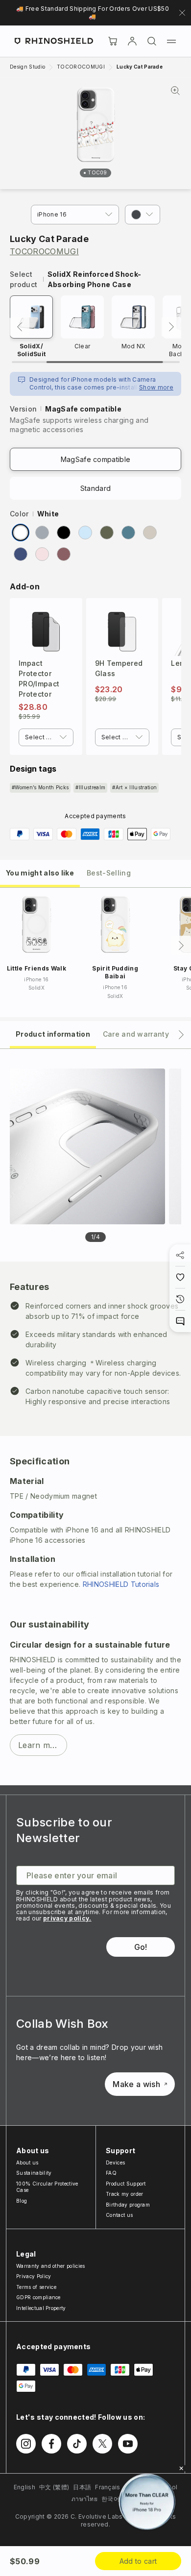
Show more (156, 387)
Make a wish (136, 2084)
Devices (115, 2163)
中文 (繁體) (54, 2487)
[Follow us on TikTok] (77, 2444)
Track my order (124, 2194)
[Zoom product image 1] (87, 1146)
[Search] (152, 41)
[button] (143, 215)
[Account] (132, 41)
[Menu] (171, 41)
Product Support (126, 2184)
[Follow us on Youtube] (128, 2444)
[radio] (21, 533)
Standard (96, 488)
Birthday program (128, 2205)
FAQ (111, 2173)
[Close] (181, 2468)
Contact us (119, 2215)
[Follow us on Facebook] (51, 2444)
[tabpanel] (95, 1417)
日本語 (82, 2487)
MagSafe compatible (96, 459)
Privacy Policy (34, 2276)
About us (27, 2163)
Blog (22, 2201)
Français (108, 2487)
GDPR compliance (38, 2297)
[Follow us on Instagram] (26, 2444)
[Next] (171, 327)
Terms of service (36, 2287)
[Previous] (20, 327)
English (24, 2487)
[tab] (40, 872)
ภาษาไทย (84, 2499)
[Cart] (113, 41)
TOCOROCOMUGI (44, 251)
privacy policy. (67, 1918)
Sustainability (34, 2173)
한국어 (110, 2499)
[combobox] (46, 737)
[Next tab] (181, 1035)
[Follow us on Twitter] (102, 2444)
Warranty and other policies (51, 2266)
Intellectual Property (41, 2308)
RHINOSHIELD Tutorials (121, 1584)
